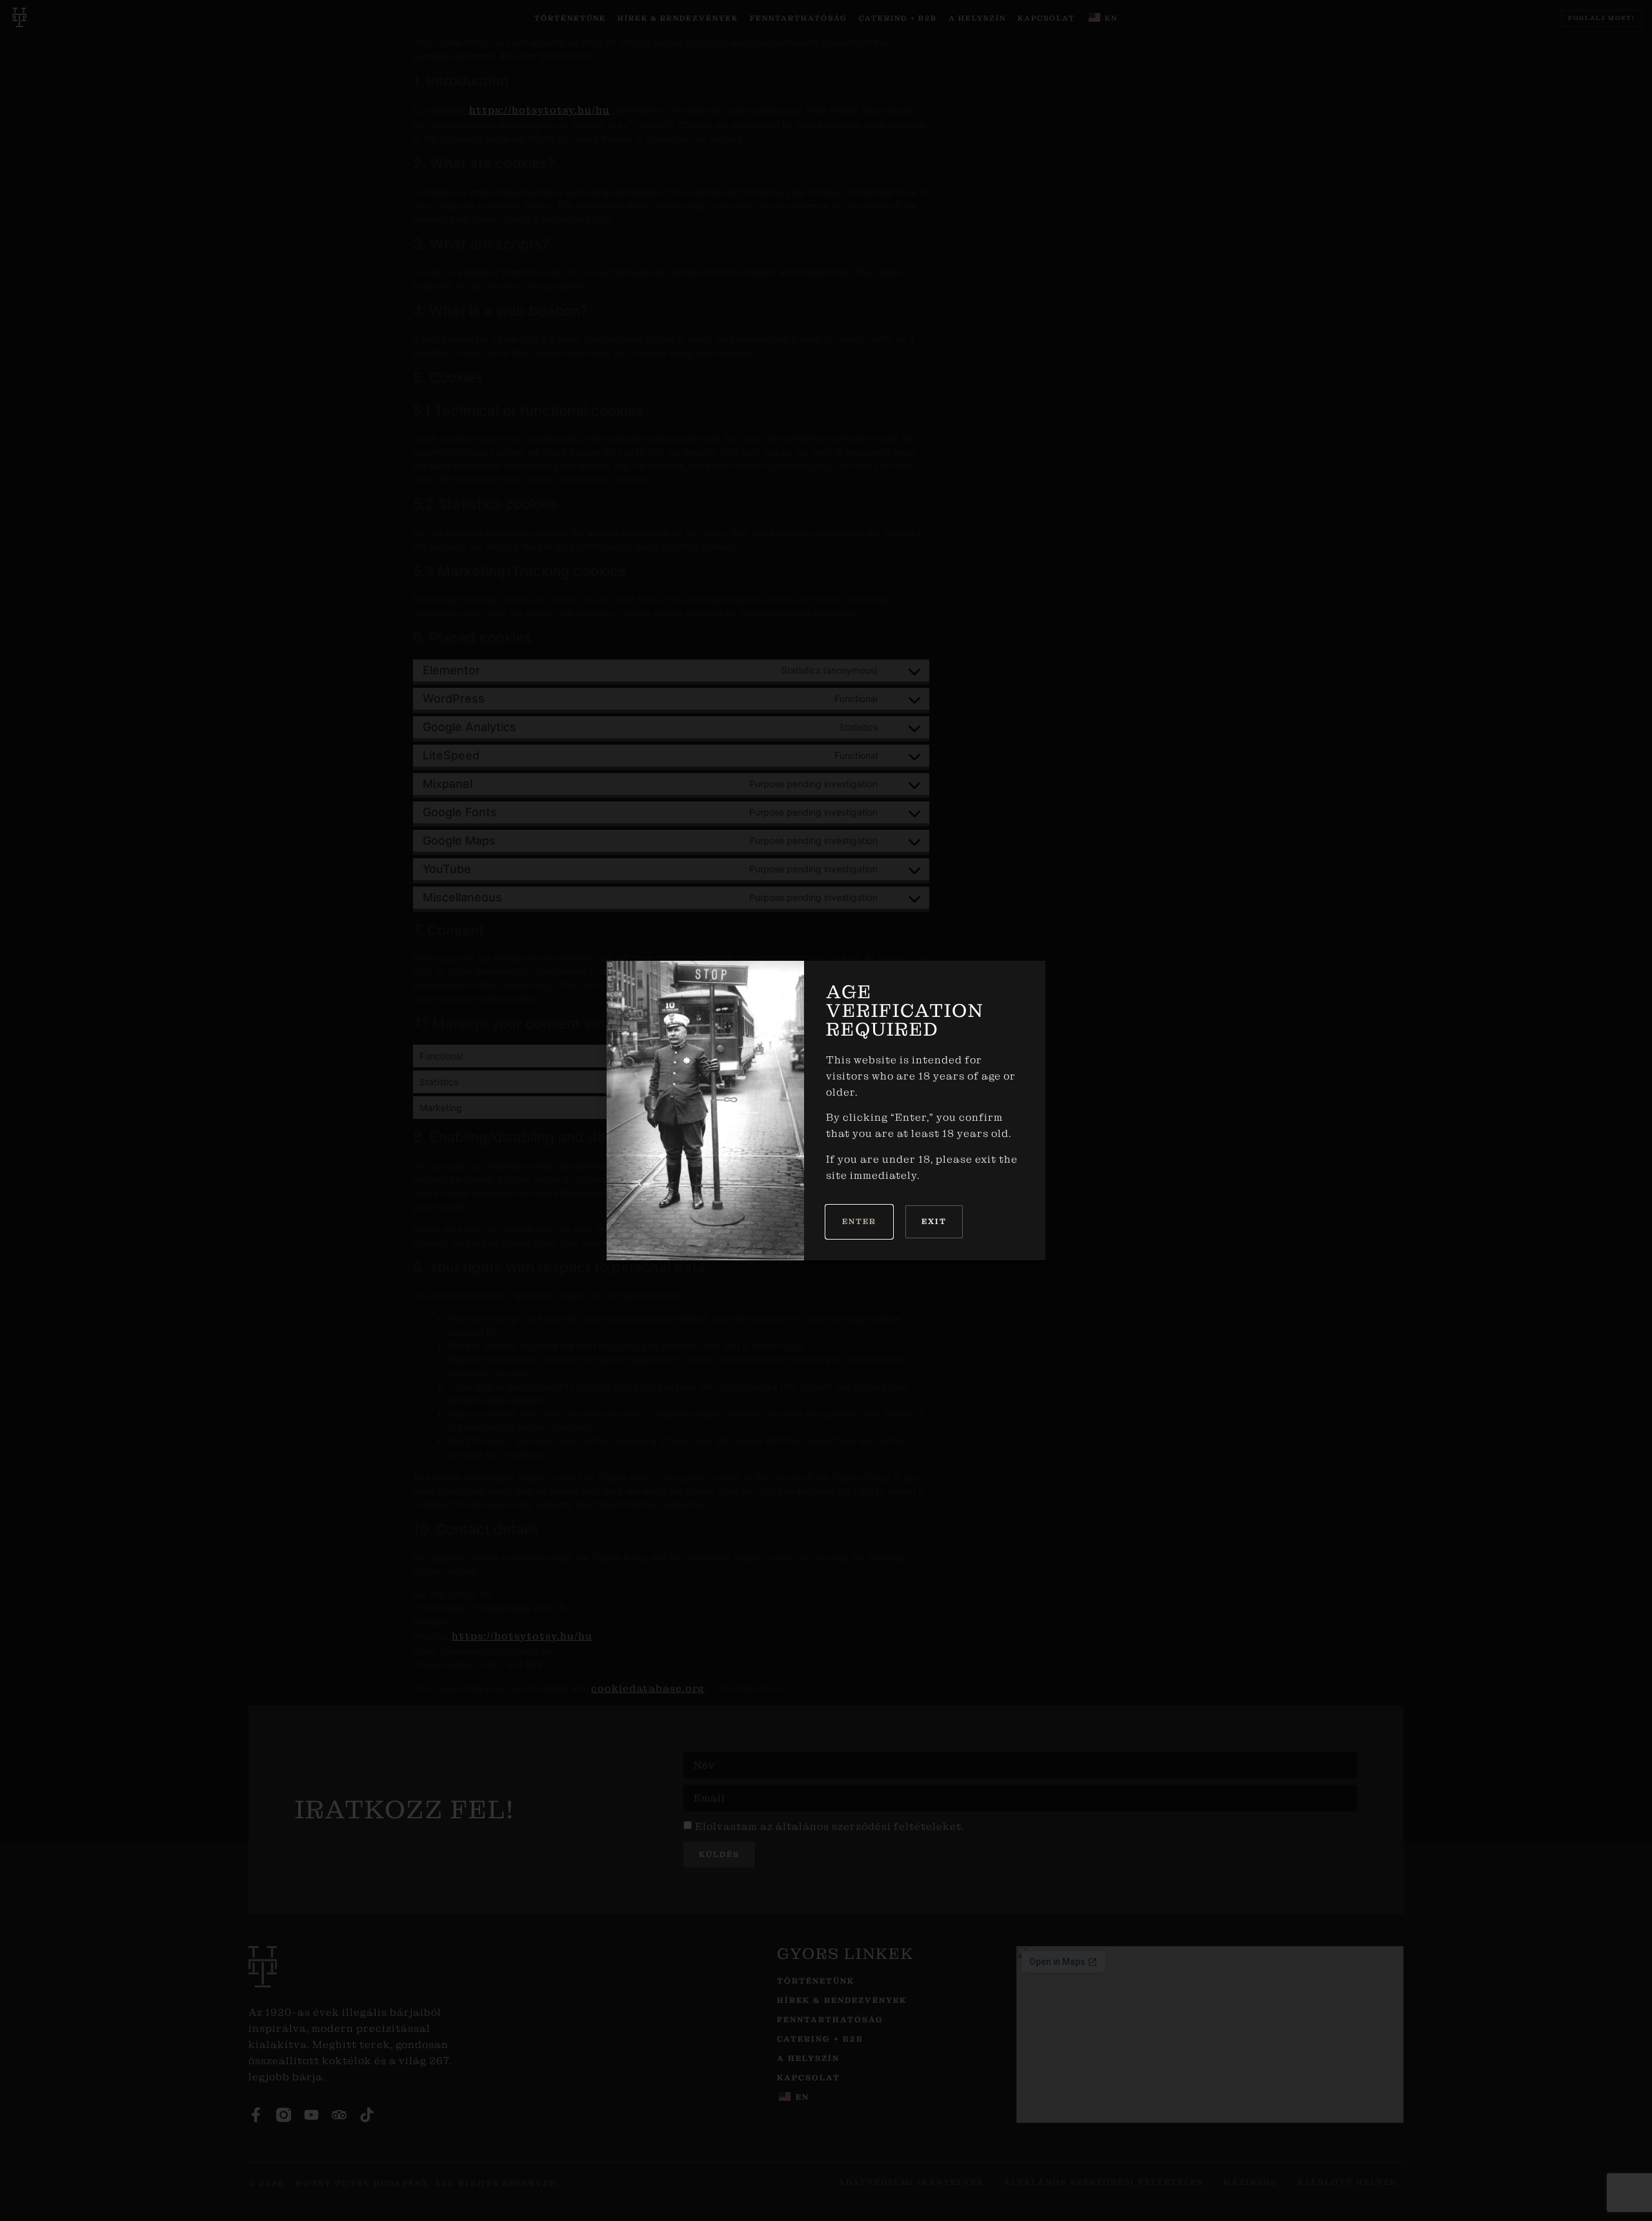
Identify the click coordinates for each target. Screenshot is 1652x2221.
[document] (826, 1110)
